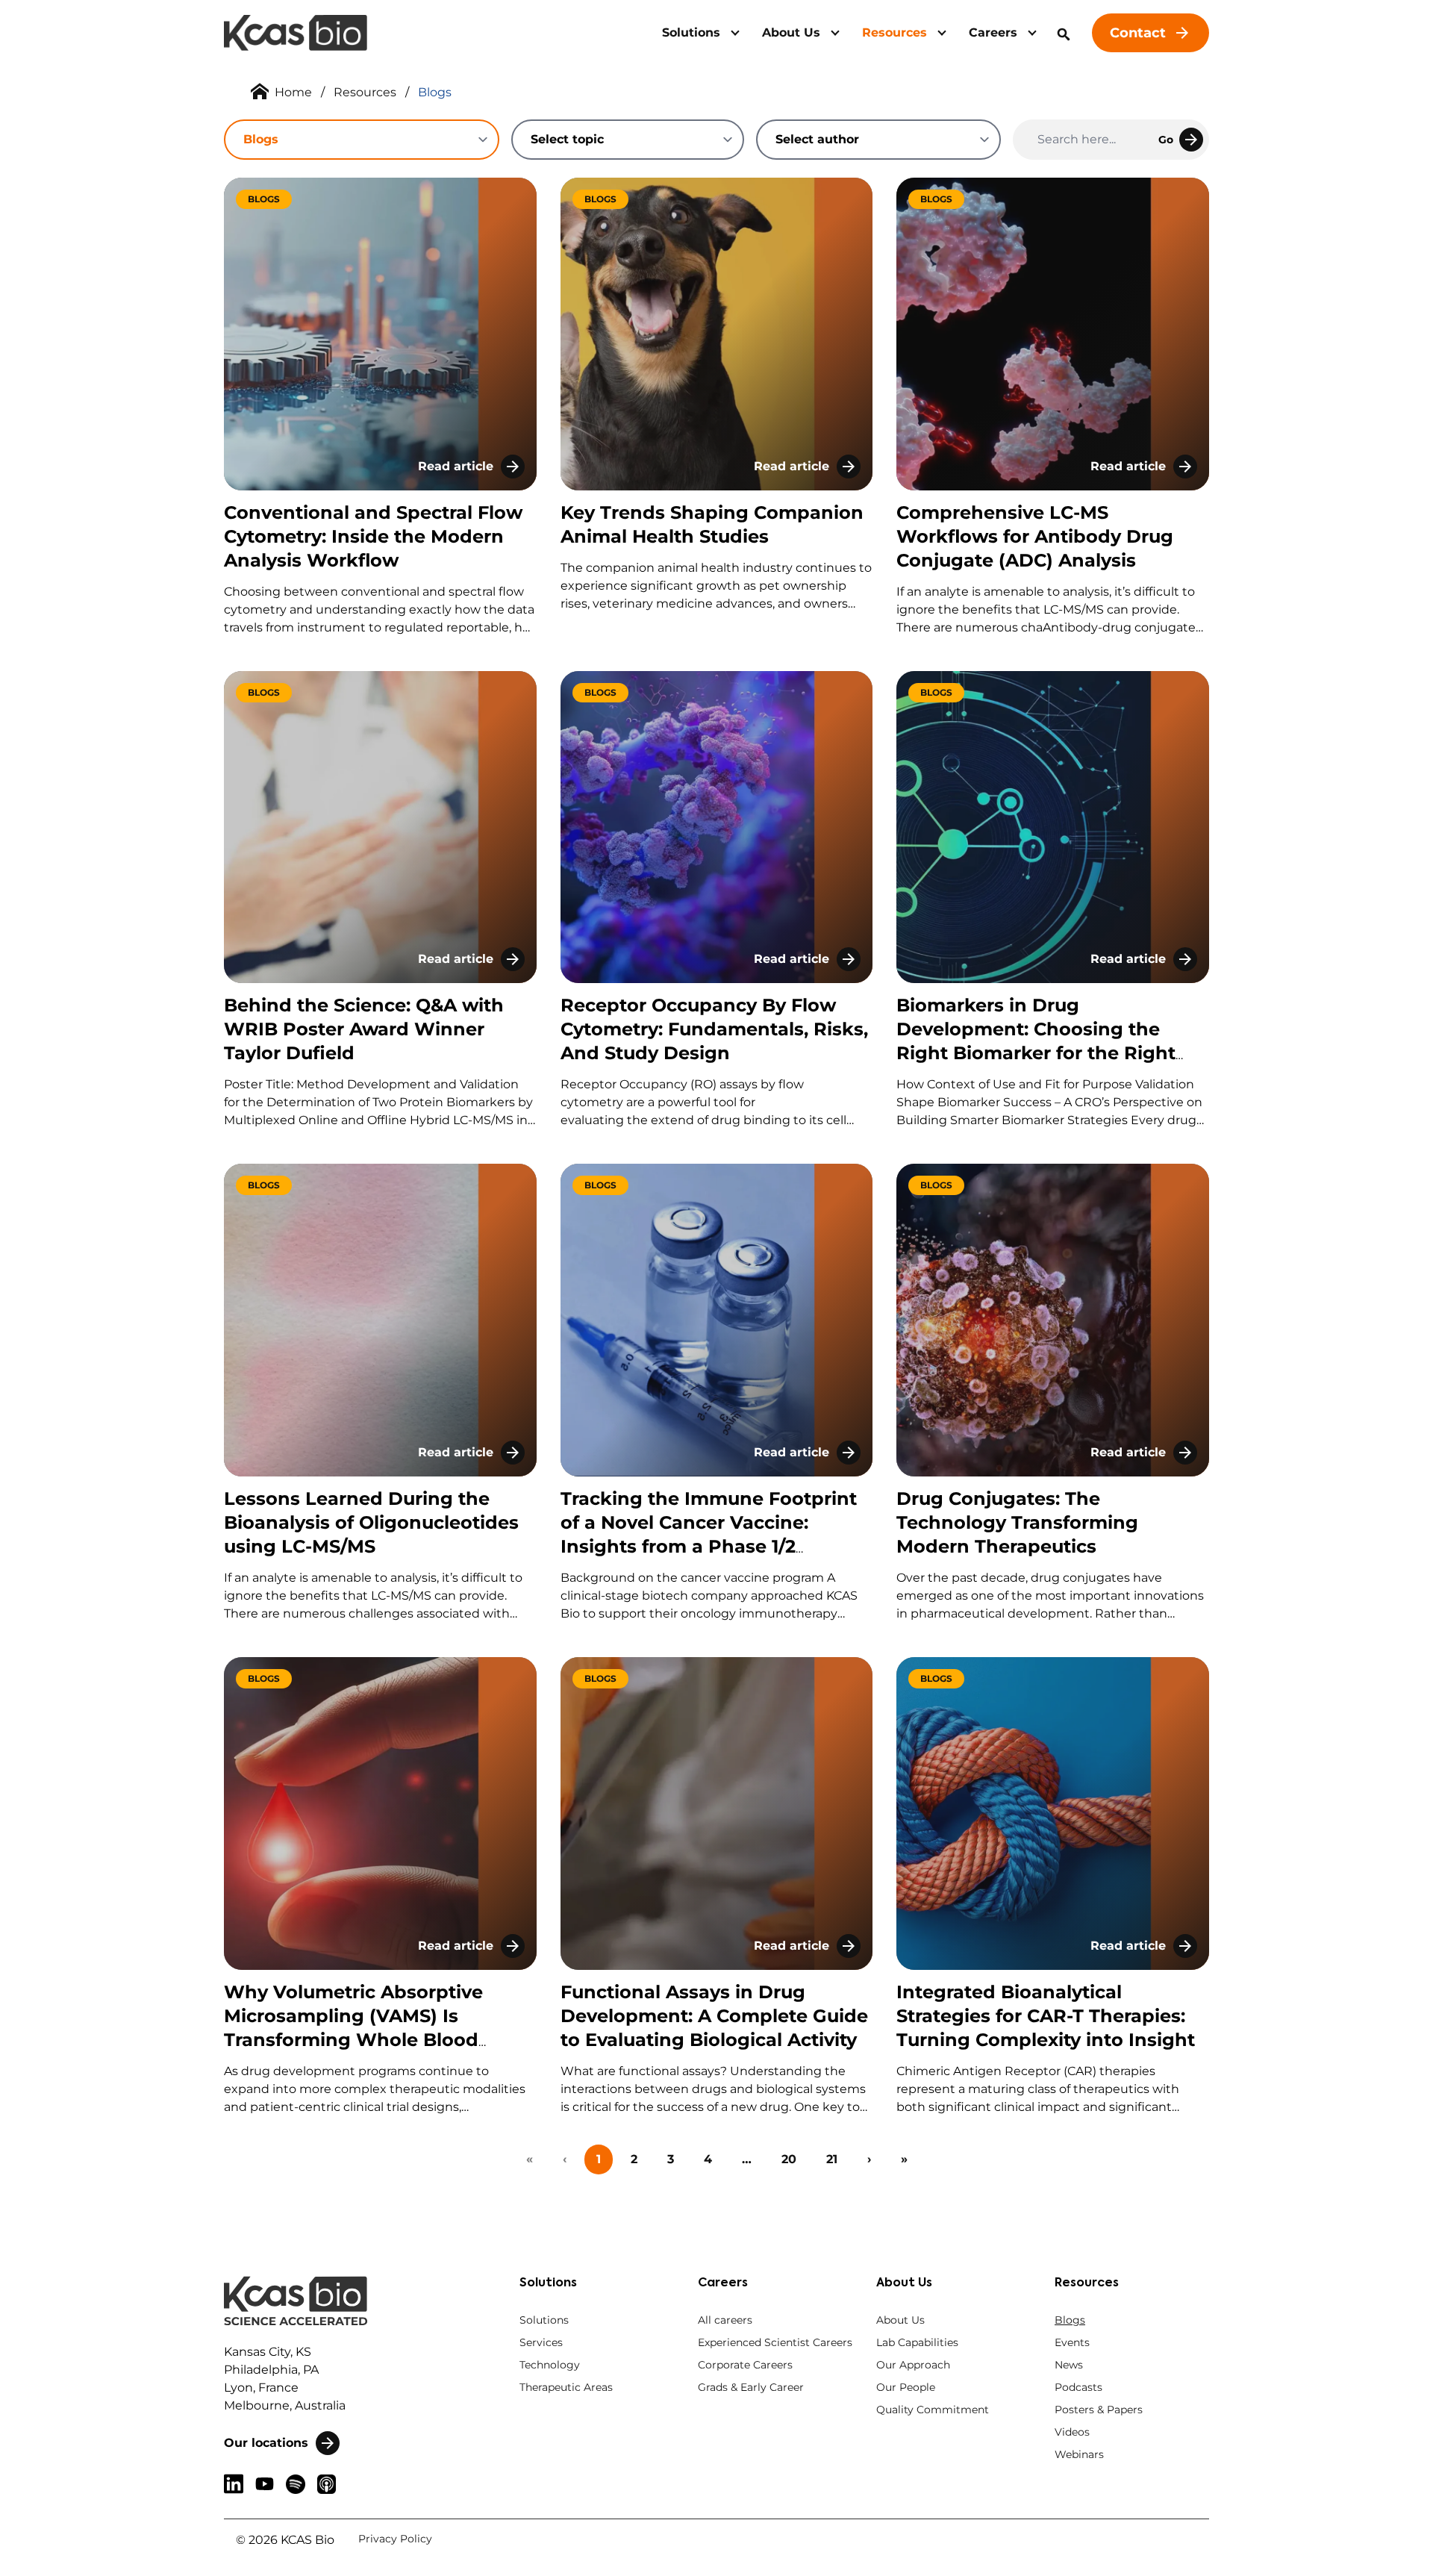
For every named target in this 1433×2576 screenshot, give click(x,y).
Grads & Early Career (751, 2387)
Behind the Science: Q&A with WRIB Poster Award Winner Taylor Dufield (364, 1029)
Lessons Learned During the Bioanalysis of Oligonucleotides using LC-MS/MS (371, 1522)
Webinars (1079, 2454)
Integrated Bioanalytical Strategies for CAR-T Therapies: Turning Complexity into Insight (1046, 2016)
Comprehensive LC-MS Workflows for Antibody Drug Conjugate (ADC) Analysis (1035, 536)
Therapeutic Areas (566, 2387)
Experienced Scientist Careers (775, 2342)
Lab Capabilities (917, 2342)
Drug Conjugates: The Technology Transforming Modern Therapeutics (1017, 1522)
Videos (1072, 2432)
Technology (550, 2365)
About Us (791, 32)
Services (541, 2342)
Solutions (691, 32)
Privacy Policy (395, 2539)
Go (1166, 140)
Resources (895, 32)
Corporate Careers (745, 2365)
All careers (725, 2320)
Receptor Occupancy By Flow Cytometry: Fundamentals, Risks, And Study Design (714, 1029)
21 (832, 2159)
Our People (906, 2387)
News (1069, 2365)
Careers (993, 32)
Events (1072, 2342)
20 (789, 2159)
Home (293, 92)
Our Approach (913, 2365)
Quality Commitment (933, 2410)
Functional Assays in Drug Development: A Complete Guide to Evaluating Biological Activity (714, 2016)
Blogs (1070, 2320)
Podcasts (1078, 2387)
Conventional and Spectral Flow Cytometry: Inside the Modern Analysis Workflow (373, 536)
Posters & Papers (1099, 2410)
